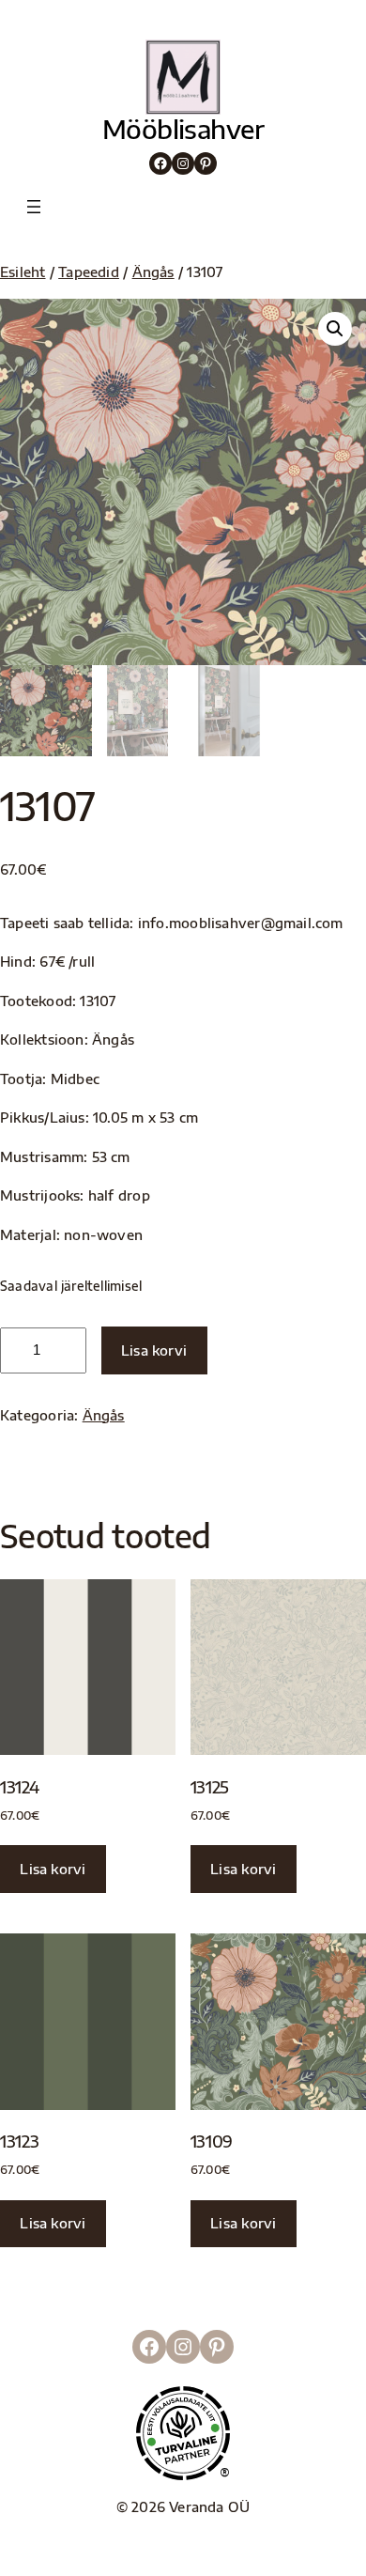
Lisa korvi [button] (53, 1869)
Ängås (153, 272)
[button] (335, 329)
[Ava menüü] (34, 207)
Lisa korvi (154, 1350)
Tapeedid (89, 272)
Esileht (23, 272)
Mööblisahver (183, 129)
